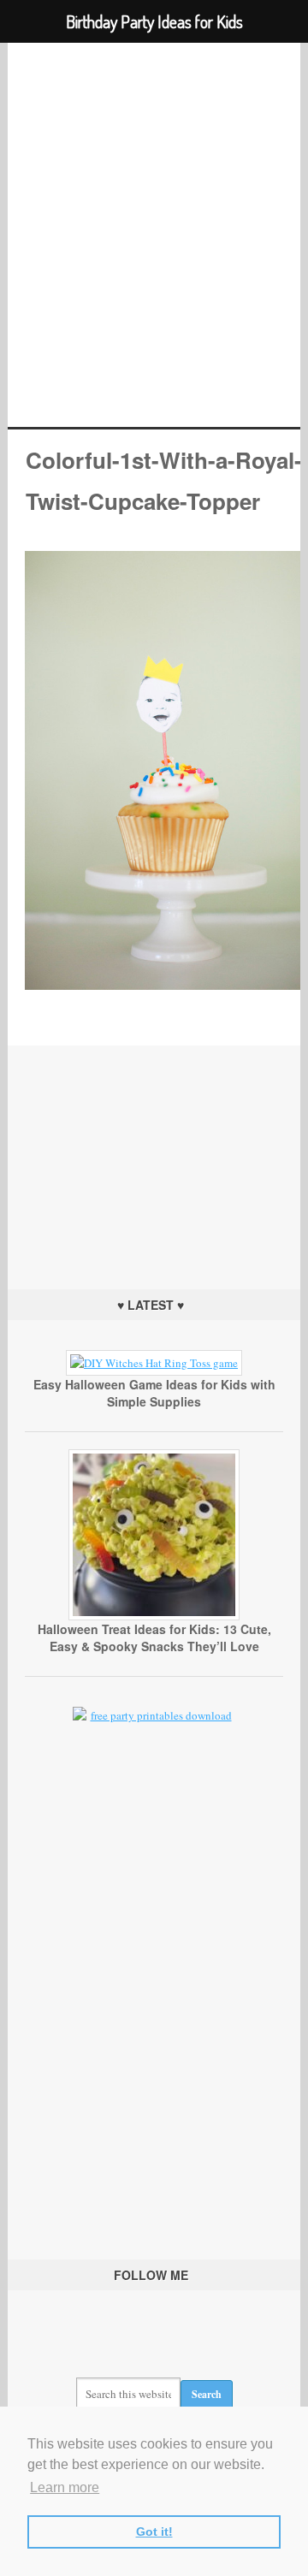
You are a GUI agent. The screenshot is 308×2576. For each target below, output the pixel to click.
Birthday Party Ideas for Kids (154, 235)
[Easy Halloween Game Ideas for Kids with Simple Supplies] (154, 1363)
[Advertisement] (154, 1152)
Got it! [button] (154, 2532)
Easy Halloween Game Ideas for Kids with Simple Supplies (154, 1393)
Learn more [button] (65, 2487)
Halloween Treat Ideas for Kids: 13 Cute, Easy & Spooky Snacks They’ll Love (154, 1637)
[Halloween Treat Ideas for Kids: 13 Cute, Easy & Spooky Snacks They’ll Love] (154, 1616)
